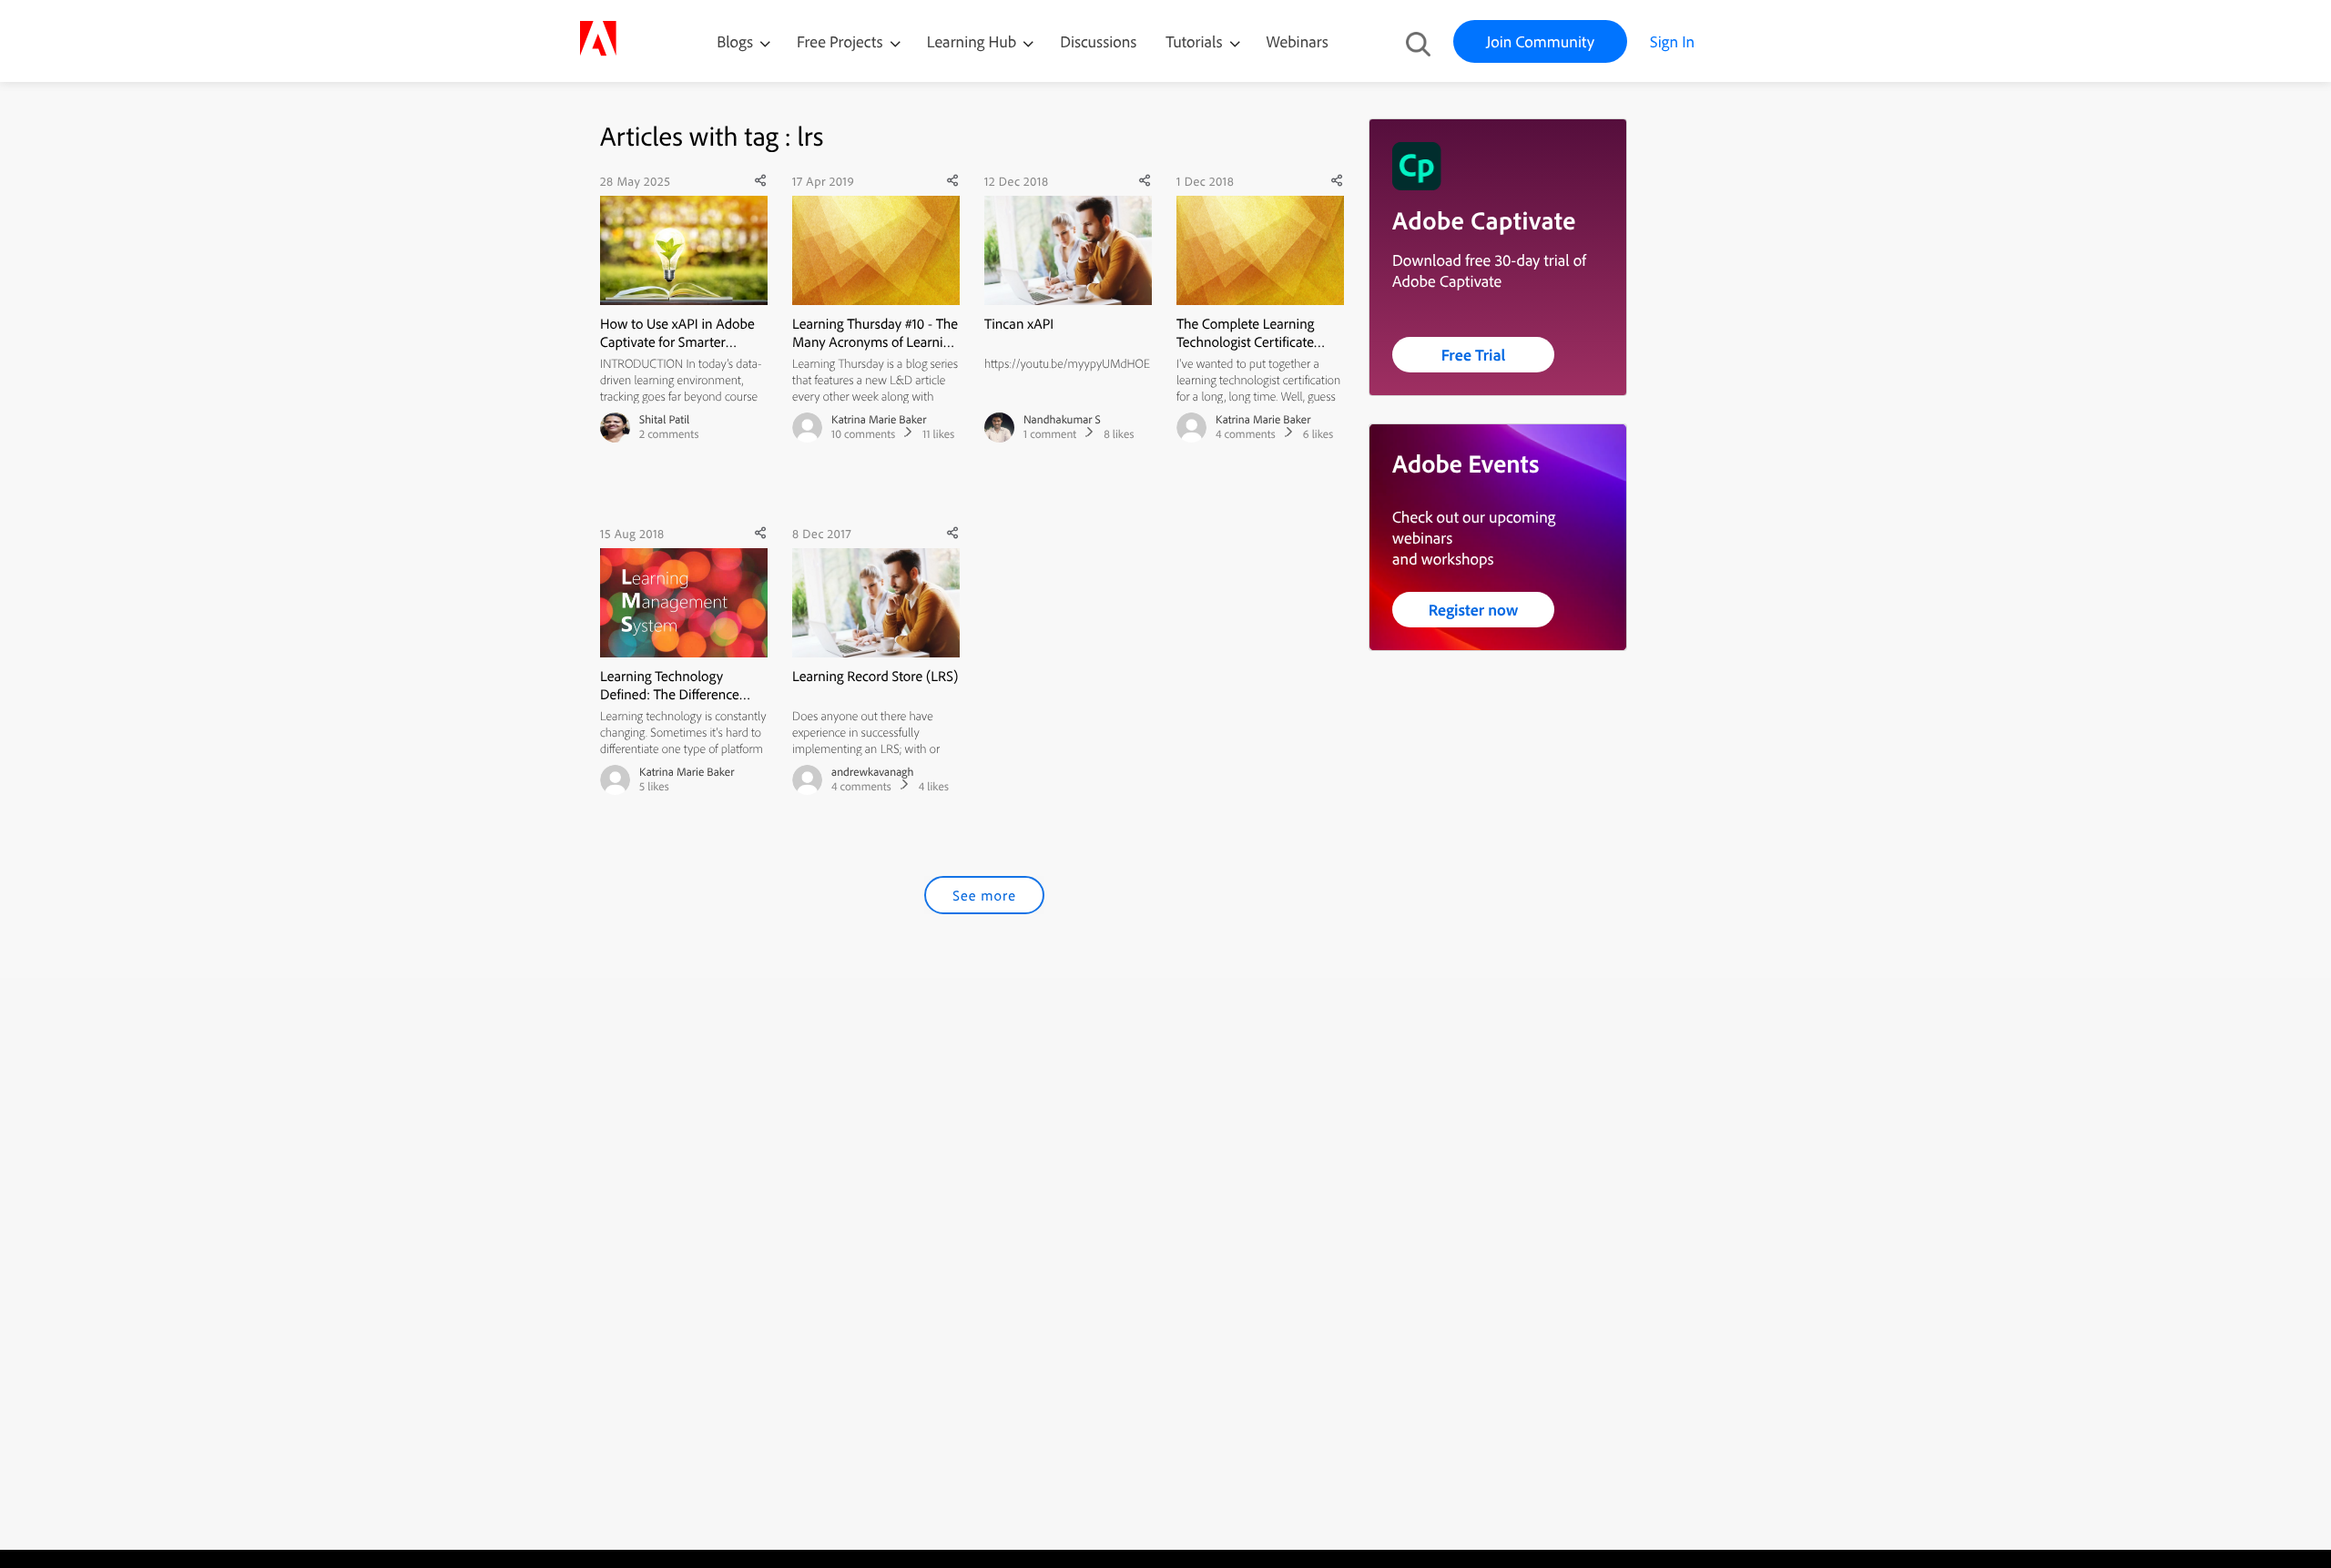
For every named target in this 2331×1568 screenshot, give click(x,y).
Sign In (1672, 41)
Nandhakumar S (1062, 420)
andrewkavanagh (872, 772)
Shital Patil (664, 420)
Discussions (1098, 41)
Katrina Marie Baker (879, 420)
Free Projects (842, 41)
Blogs (735, 41)
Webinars (1298, 41)
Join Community (1540, 41)
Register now (1474, 610)
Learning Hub (974, 41)
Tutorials (1196, 41)
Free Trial (1474, 355)
